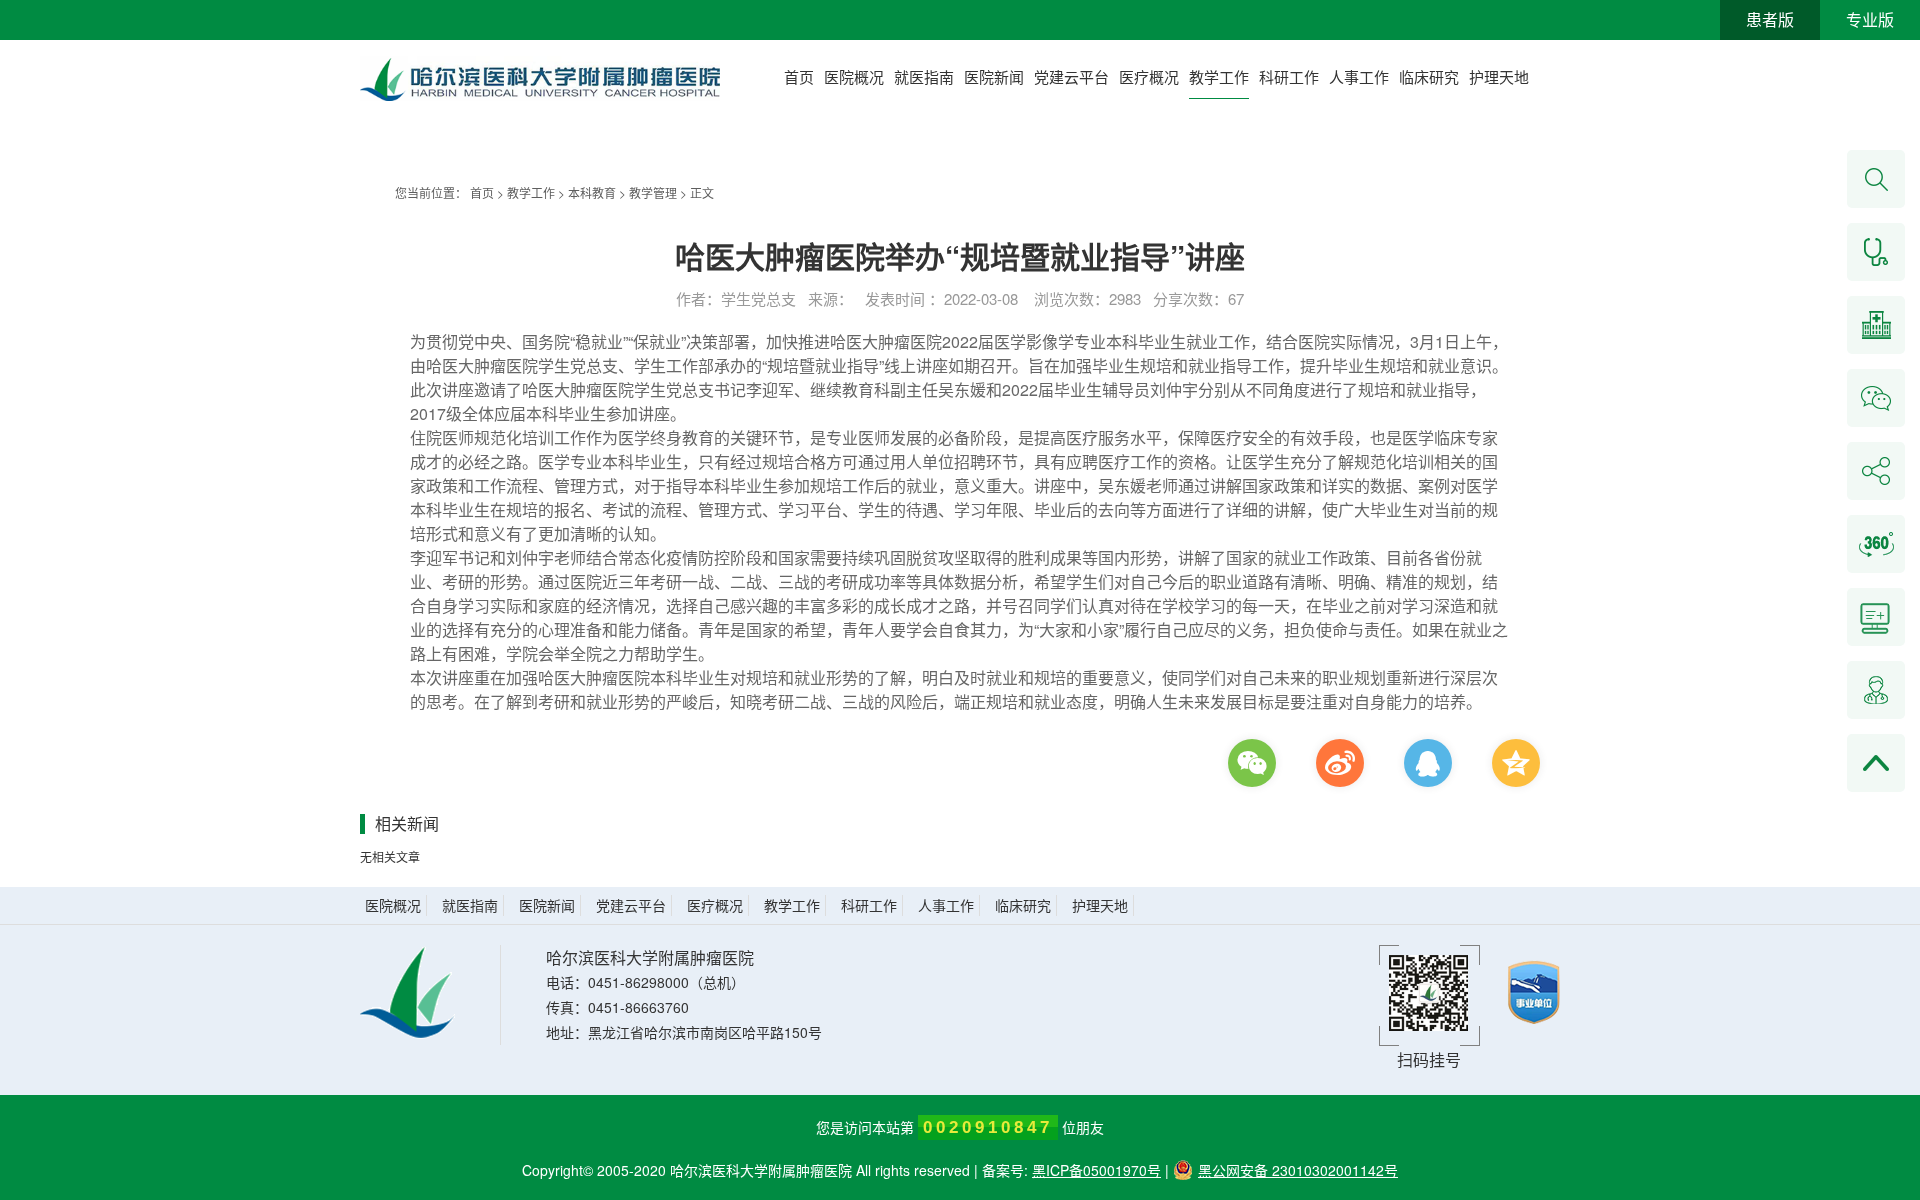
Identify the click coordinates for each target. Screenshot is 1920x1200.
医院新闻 (994, 76)
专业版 (1870, 19)
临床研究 (1429, 76)
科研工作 (1289, 76)
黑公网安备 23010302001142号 (1298, 1170)
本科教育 (592, 192)
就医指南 (924, 76)
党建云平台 (1071, 76)
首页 (799, 76)
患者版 (1770, 19)
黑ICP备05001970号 (1096, 1170)
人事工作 (1359, 76)
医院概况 (854, 76)
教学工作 (1219, 76)
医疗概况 (1149, 76)
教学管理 (653, 192)
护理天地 (1499, 76)
